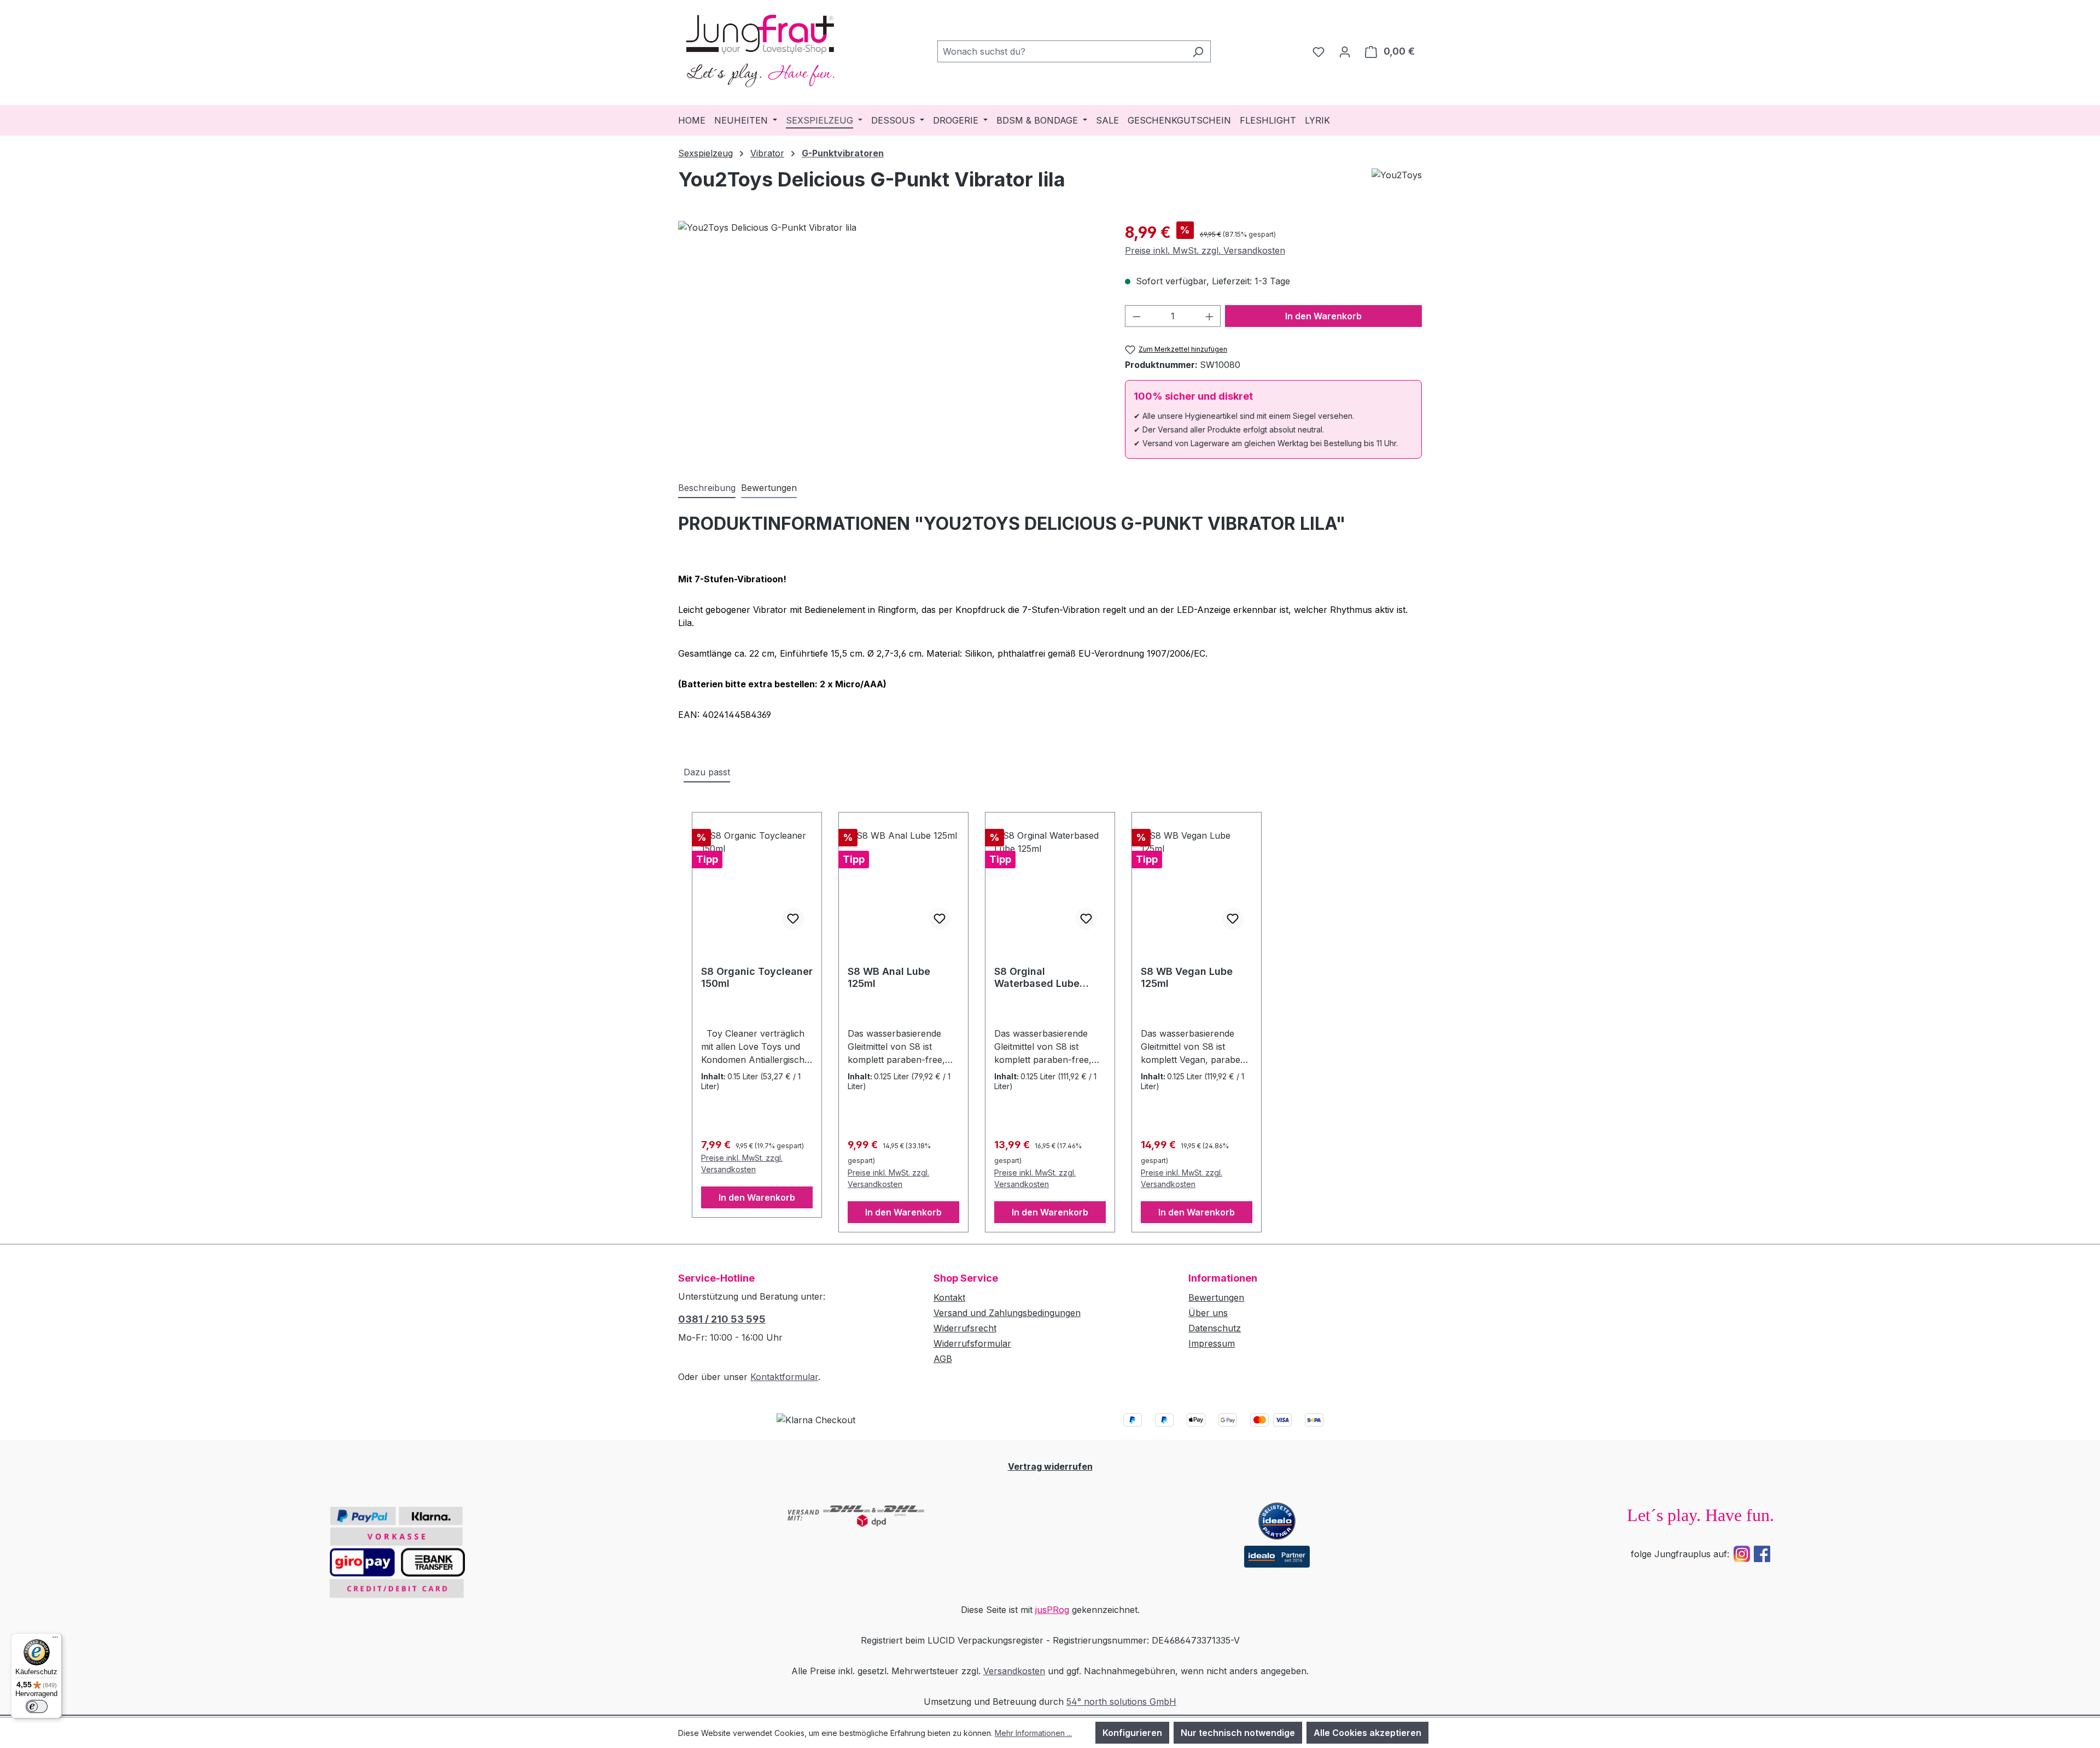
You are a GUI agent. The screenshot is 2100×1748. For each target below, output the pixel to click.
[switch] (37, 1706)
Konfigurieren (1132, 1733)
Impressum (1212, 1343)
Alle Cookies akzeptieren (1367, 1733)
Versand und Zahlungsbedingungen (1007, 1313)
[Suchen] (1198, 51)
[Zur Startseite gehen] (760, 49)
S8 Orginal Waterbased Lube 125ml (1037, 978)
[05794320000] (890, 338)
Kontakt (949, 1297)
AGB (943, 1359)
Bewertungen (1216, 1297)
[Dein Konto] (1345, 51)
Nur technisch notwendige (1238, 1733)
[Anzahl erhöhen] (1210, 316)
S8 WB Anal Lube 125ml (889, 977)
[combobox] (1061, 51)
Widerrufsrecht (965, 1328)
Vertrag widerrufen (1050, 1466)
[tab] (707, 488)
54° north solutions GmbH (1121, 1702)
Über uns (1208, 1313)
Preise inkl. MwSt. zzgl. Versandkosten (1205, 250)
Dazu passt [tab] (707, 772)
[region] (891, 338)
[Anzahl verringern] (1136, 316)
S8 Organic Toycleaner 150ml (757, 977)
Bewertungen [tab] (769, 488)
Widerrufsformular (972, 1343)
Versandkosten (1014, 1671)
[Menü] (55, 1640)
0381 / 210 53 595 (722, 1319)
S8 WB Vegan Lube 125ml (1187, 977)
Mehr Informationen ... (1033, 1733)
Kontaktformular (784, 1377)
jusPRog (1052, 1610)
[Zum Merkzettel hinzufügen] (793, 919)
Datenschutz (1215, 1328)
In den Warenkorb (1323, 316)
